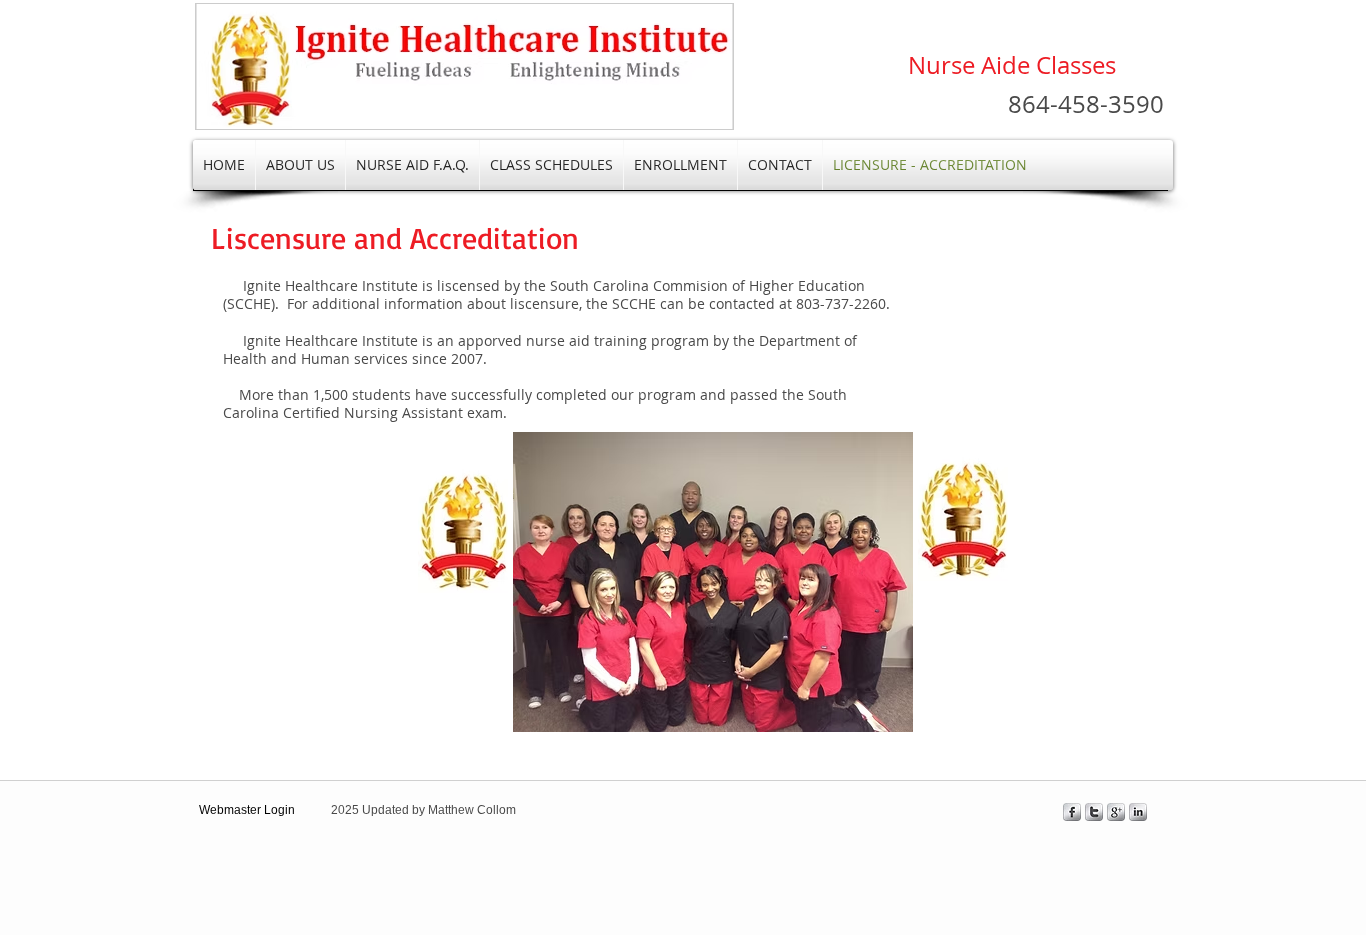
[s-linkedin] (1138, 812)
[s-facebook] (1072, 812)
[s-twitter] (1094, 812)
